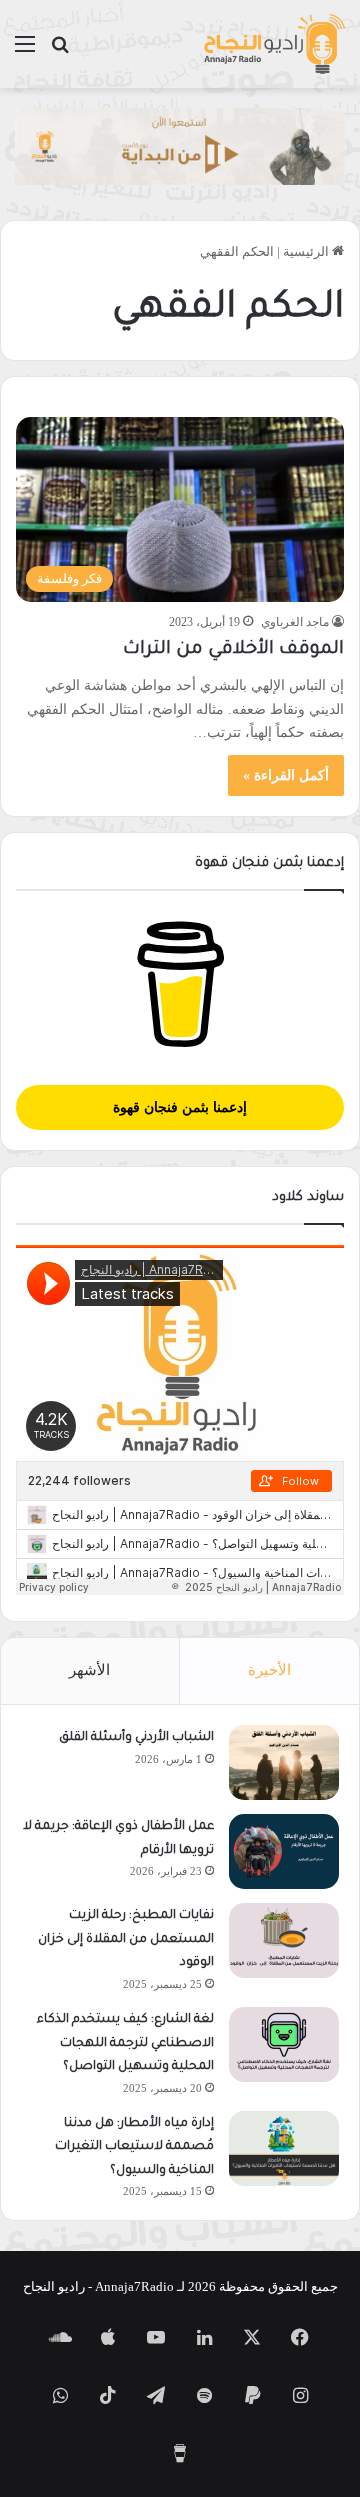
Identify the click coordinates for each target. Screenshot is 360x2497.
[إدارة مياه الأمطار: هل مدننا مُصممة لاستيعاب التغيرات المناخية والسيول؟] (284, 2148)
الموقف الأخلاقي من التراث (233, 650)
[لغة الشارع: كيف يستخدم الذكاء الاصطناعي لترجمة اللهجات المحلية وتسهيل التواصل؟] (284, 2044)
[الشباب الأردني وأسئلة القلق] (284, 1762)
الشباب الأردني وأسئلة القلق (136, 1738)
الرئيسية (307, 251)
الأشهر (89, 1670)
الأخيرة (269, 1670)
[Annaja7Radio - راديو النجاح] (274, 44)
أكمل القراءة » (286, 775)
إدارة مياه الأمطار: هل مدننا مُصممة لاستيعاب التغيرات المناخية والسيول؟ (134, 2147)
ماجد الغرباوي (295, 622)
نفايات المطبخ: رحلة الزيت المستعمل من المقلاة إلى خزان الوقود (126, 1939)
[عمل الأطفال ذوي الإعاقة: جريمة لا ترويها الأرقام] (284, 1851)
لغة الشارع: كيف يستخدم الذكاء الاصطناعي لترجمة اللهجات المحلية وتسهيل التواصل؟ (125, 2043)
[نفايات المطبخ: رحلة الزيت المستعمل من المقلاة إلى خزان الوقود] (284, 1940)
